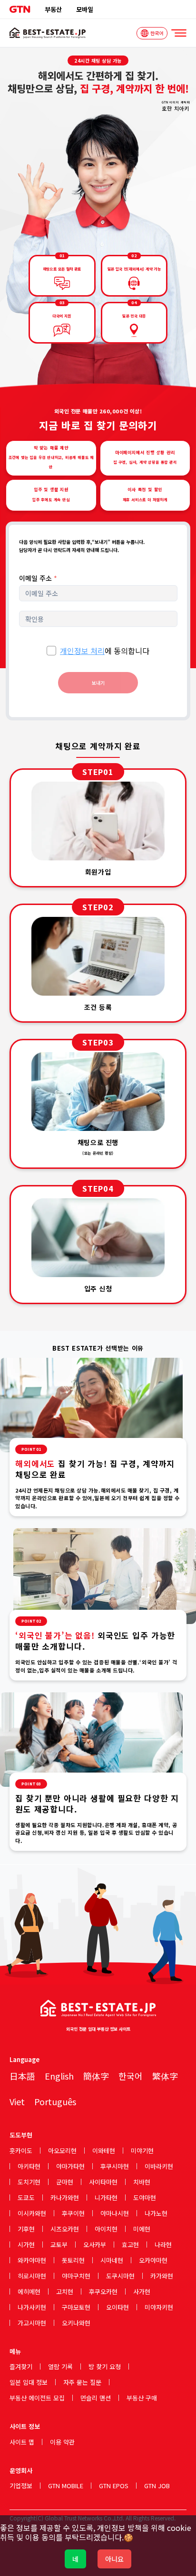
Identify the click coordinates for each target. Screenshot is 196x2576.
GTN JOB (157, 2486)
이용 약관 (62, 2442)
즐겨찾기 (21, 2366)
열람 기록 (60, 2366)
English (59, 2076)
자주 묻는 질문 (82, 2382)
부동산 (53, 9)
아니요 (114, 2559)
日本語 (22, 2076)
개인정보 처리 (82, 651)
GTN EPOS (114, 2486)
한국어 (131, 2076)
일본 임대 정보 (29, 2382)
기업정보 (21, 2486)
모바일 (85, 9)
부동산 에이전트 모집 (37, 2398)
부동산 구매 (142, 2398)
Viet (17, 2101)
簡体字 (96, 2076)
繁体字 (165, 2076)
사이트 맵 (22, 2442)
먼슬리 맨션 (96, 2398)
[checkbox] (51, 651)
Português (55, 2101)
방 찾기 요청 (105, 2366)
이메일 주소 (38, 578)
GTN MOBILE (66, 2486)
